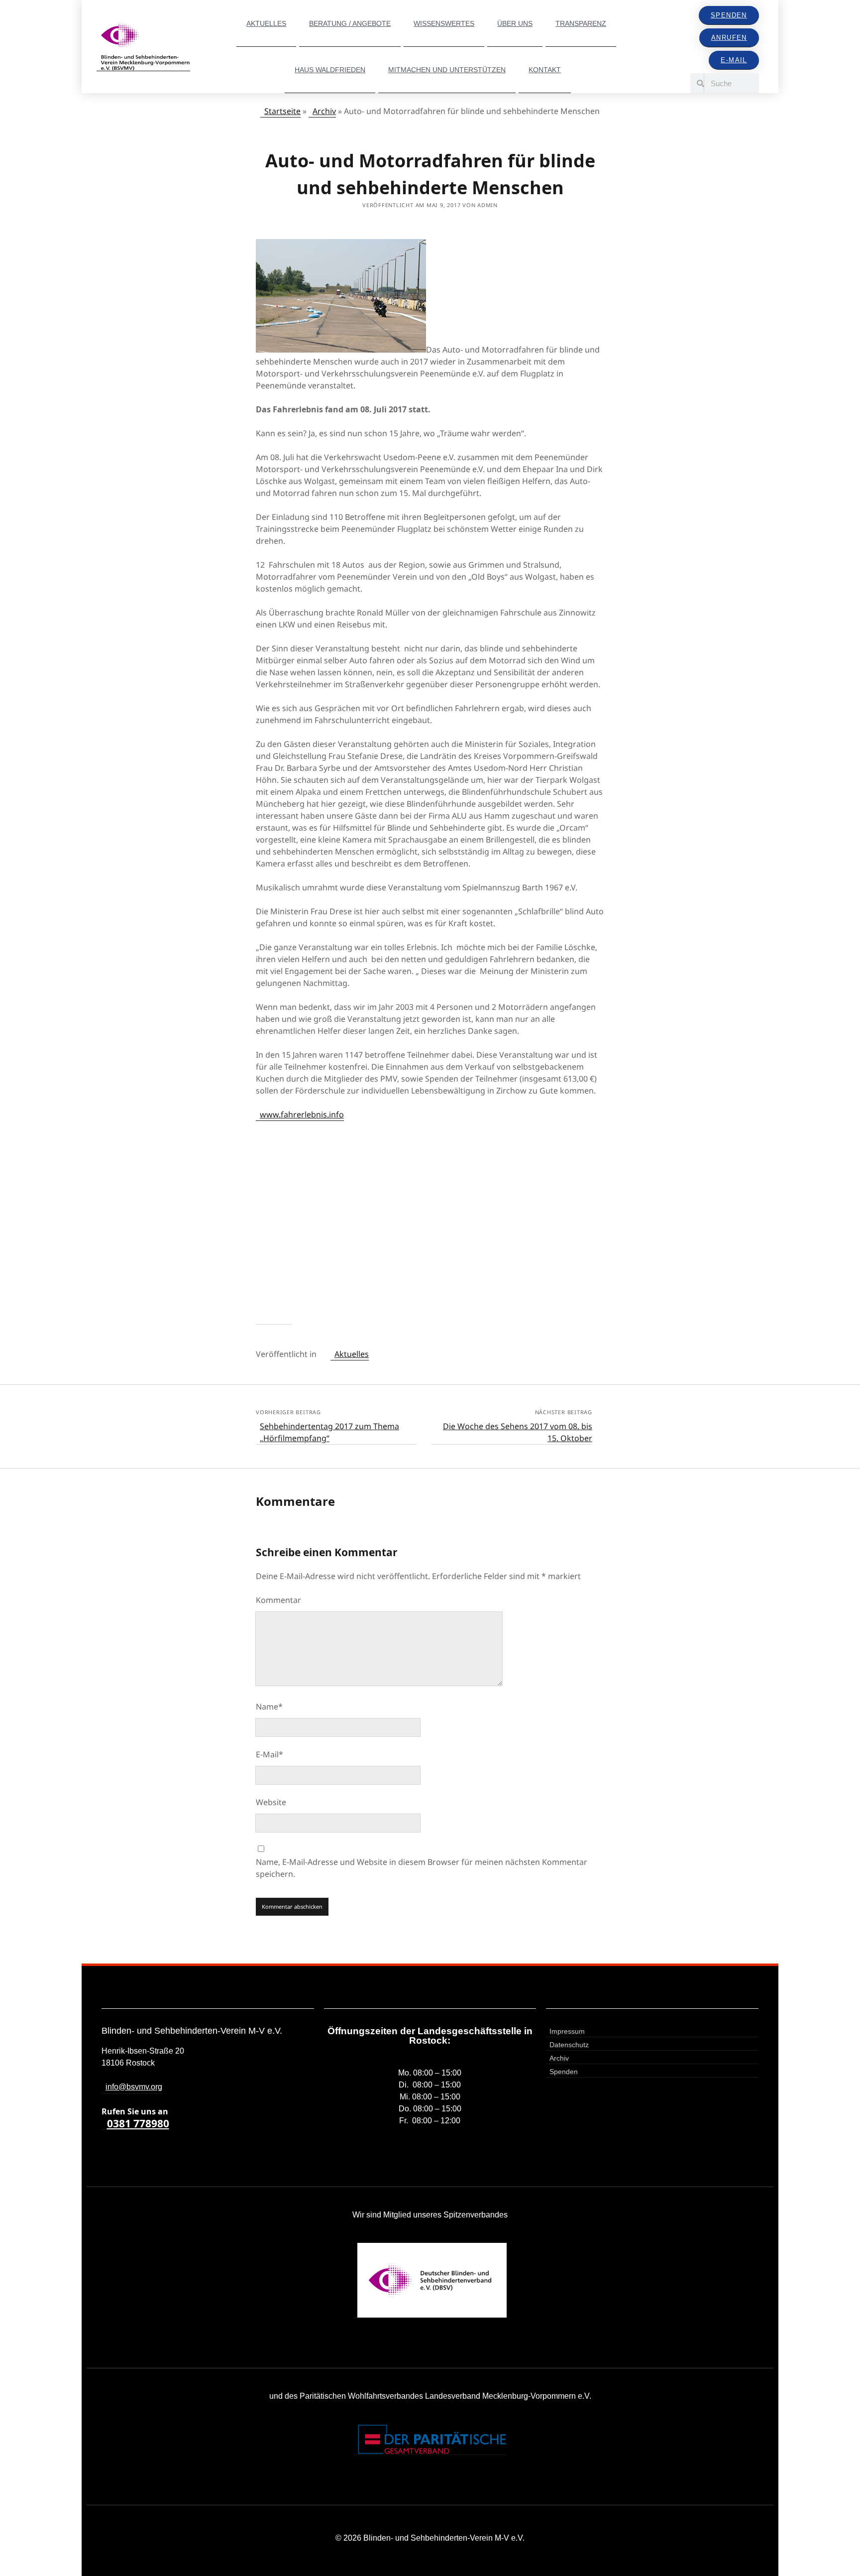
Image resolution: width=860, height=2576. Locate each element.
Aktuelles (266, 23)
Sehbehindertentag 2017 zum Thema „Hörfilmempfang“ (329, 1432)
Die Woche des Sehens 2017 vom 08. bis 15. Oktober (518, 1432)
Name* (269, 1707)
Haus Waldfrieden (330, 70)
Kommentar (278, 1600)
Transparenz (581, 23)
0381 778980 (138, 2124)
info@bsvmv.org (134, 2087)
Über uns (515, 23)
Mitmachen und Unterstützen (447, 70)
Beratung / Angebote (350, 23)
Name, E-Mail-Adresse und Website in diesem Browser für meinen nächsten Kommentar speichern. (422, 1868)
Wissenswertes (444, 23)
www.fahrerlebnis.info (302, 1114)
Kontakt (545, 70)
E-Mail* (269, 1754)
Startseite (282, 111)
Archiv (324, 111)
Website (271, 1802)
